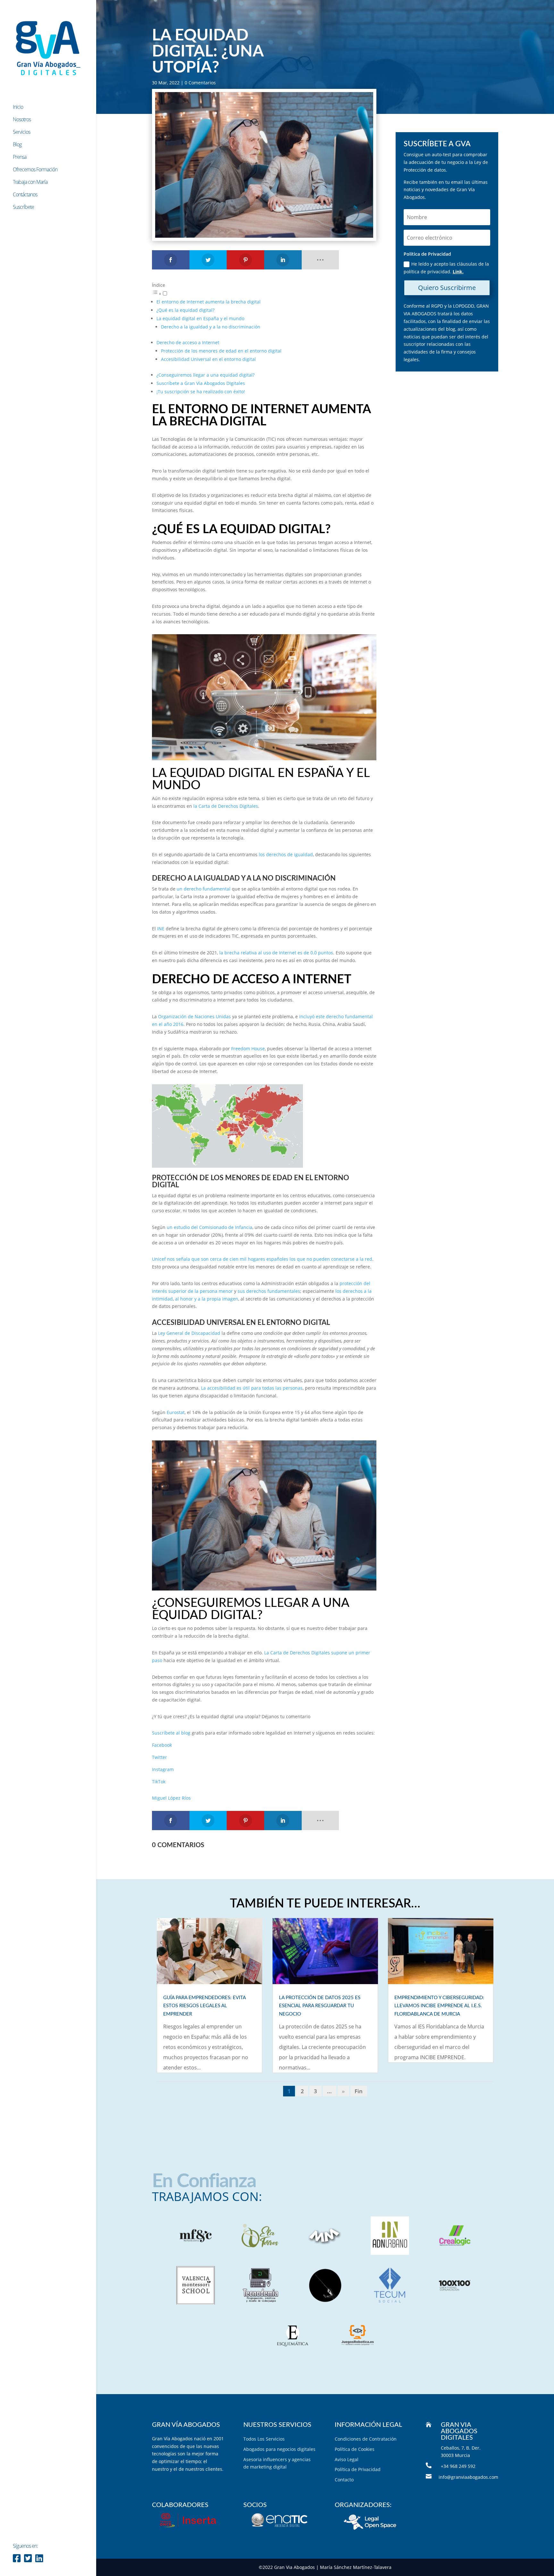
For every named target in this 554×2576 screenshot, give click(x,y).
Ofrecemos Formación (35, 170)
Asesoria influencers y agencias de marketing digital (277, 2463)
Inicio (18, 107)
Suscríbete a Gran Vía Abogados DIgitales (201, 383)
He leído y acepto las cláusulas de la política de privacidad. (446, 268)
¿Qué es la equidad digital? (185, 310)
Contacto (344, 2480)
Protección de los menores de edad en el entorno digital (221, 351)
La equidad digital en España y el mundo (200, 318)
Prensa (20, 158)
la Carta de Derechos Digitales (226, 806)
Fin (359, 2091)
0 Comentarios (200, 83)
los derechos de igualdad (286, 854)
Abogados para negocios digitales (279, 2449)
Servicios (21, 132)
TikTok (159, 1782)
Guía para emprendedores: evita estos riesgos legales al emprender (204, 2006)
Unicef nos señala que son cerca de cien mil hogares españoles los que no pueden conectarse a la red (262, 1259)
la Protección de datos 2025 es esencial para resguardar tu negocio (320, 2006)
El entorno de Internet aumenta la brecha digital (209, 302)
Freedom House (248, 1049)
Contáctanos (25, 195)
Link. (458, 272)
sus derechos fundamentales (269, 1291)
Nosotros (22, 120)
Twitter (159, 1757)
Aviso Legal (347, 2459)
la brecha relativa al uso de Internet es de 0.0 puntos (276, 953)
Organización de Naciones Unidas (194, 1016)
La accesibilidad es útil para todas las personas (252, 1388)
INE (161, 929)
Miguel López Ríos (171, 1798)
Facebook (162, 1745)
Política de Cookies (355, 2449)
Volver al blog (325, 2114)
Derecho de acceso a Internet (188, 342)
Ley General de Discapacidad (189, 1333)
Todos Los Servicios (264, 2439)
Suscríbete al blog (171, 1733)
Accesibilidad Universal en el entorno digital (208, 359)
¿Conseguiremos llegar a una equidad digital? (206, 375)
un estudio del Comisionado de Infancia (210, 1227)
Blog (17, 145)
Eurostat (176, 1412)
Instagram (163, 1769)
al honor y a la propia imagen (207, 1299)
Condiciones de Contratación (366, 2439)
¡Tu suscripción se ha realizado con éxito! (201, 392)
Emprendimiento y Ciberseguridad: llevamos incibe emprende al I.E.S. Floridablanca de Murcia (439, 2006)
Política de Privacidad (358, 2469)
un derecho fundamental (204, 889)
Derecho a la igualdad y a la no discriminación (211, 327)
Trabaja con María (30, 183)
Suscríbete (23, 208)
